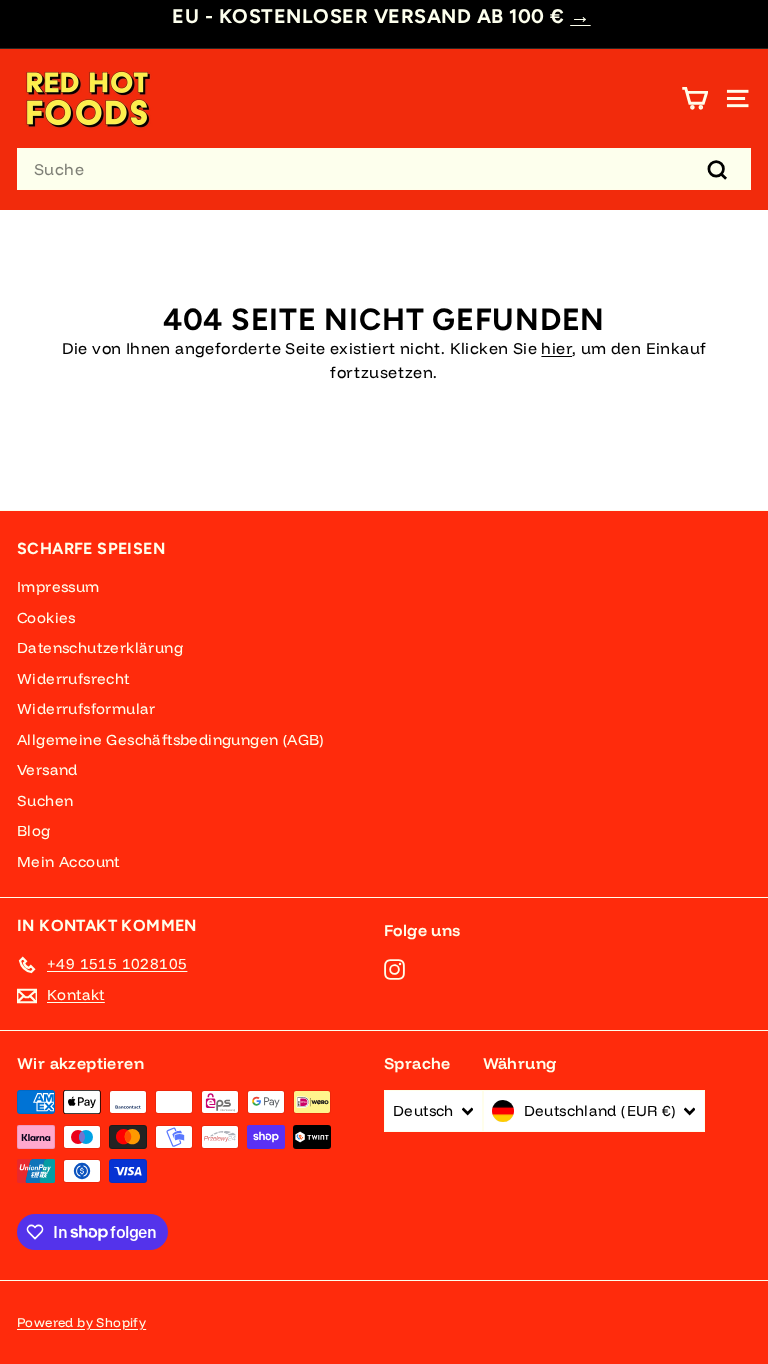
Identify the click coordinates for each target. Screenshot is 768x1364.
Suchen (45, 800)
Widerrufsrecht (73, 678)
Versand (47, 769)
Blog (34, 830)
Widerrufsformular (86, 708)
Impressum (58, 586)
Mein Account (68, 861)
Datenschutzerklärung (100, 647)
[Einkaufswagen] (694, 98)
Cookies (46, 617)
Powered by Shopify (81, 1322)
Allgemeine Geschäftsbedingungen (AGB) (170, 739)
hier (556, 348)
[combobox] (384, 169)
